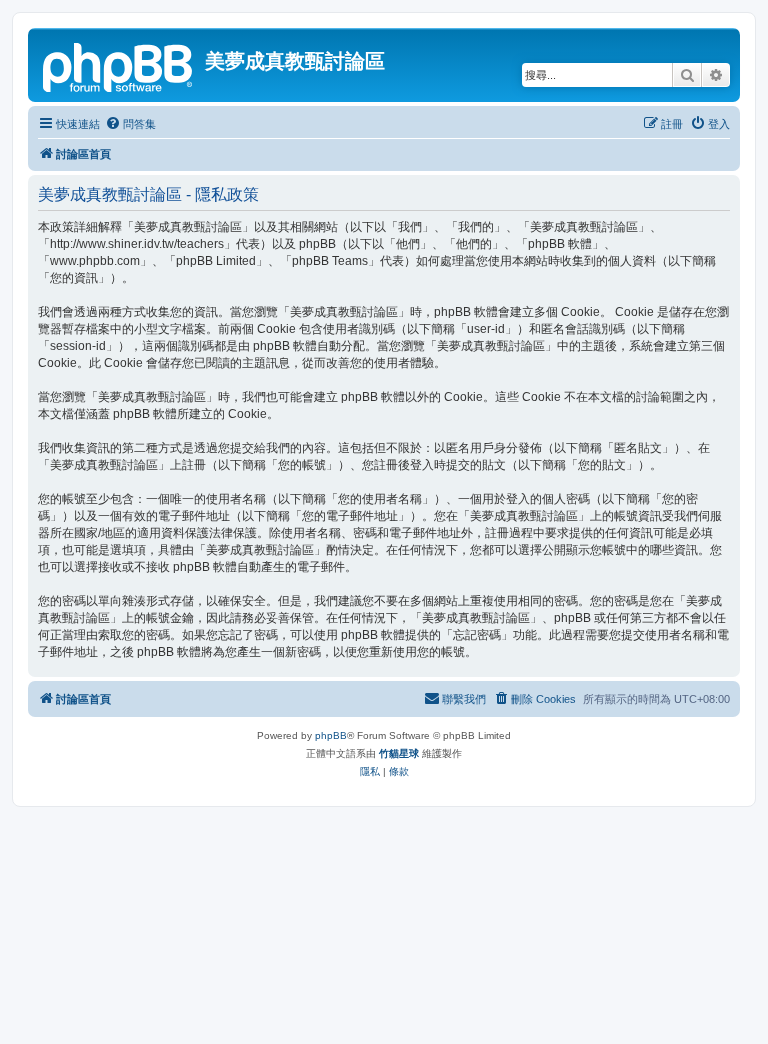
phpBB (331, 735)
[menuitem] (130, 124)
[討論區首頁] (119, 65)
